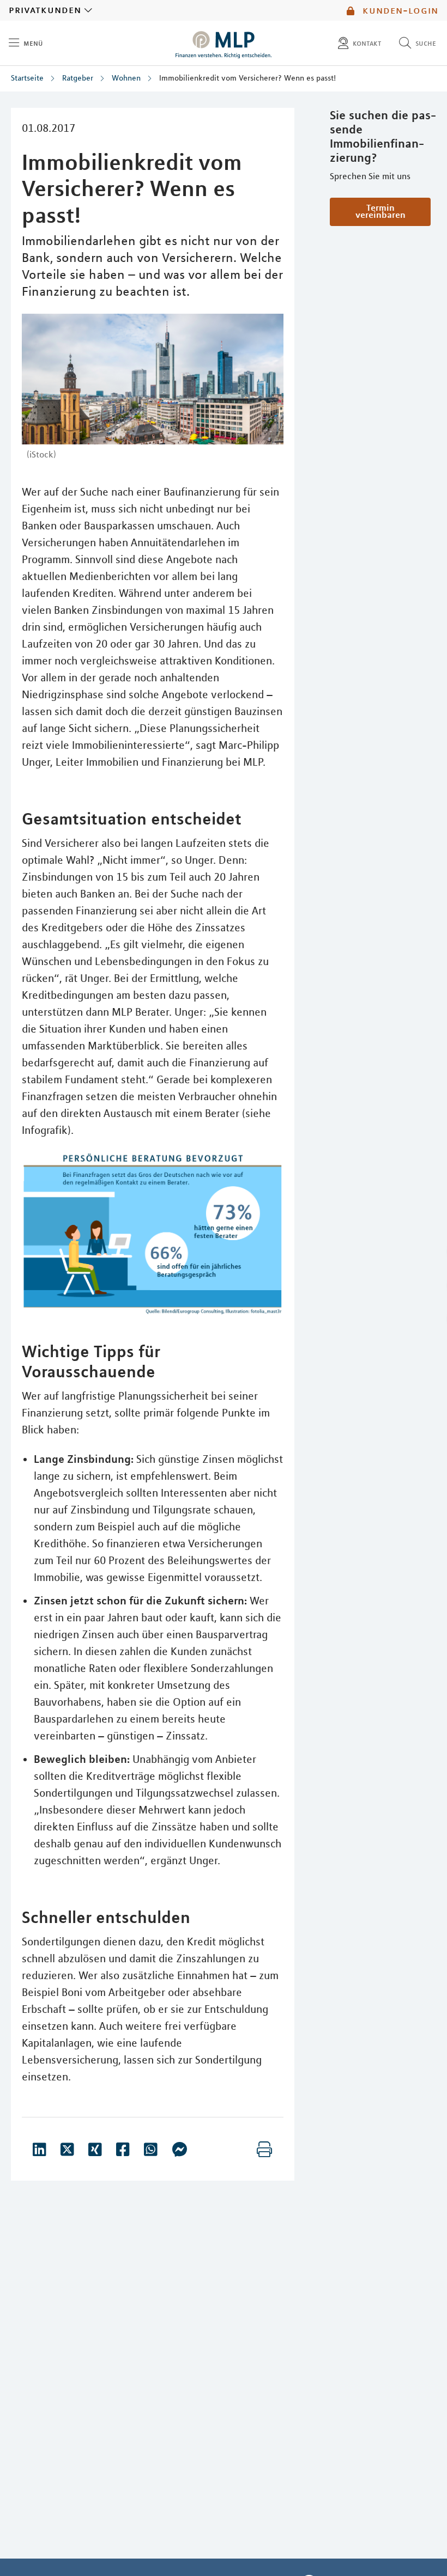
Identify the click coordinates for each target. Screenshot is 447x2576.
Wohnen (126, 78)
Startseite (27, 78)
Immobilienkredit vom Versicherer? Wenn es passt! (247, 78)
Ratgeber (78, 78)
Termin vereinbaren (380, 211)
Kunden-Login (399, 10)
